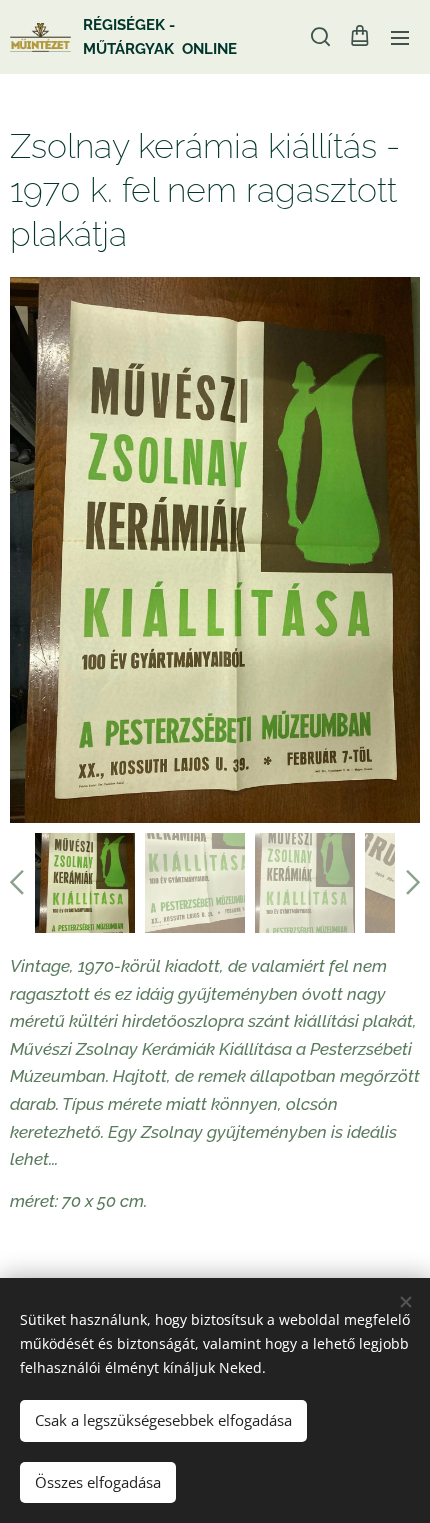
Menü (400, 37)
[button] (319, 37)
